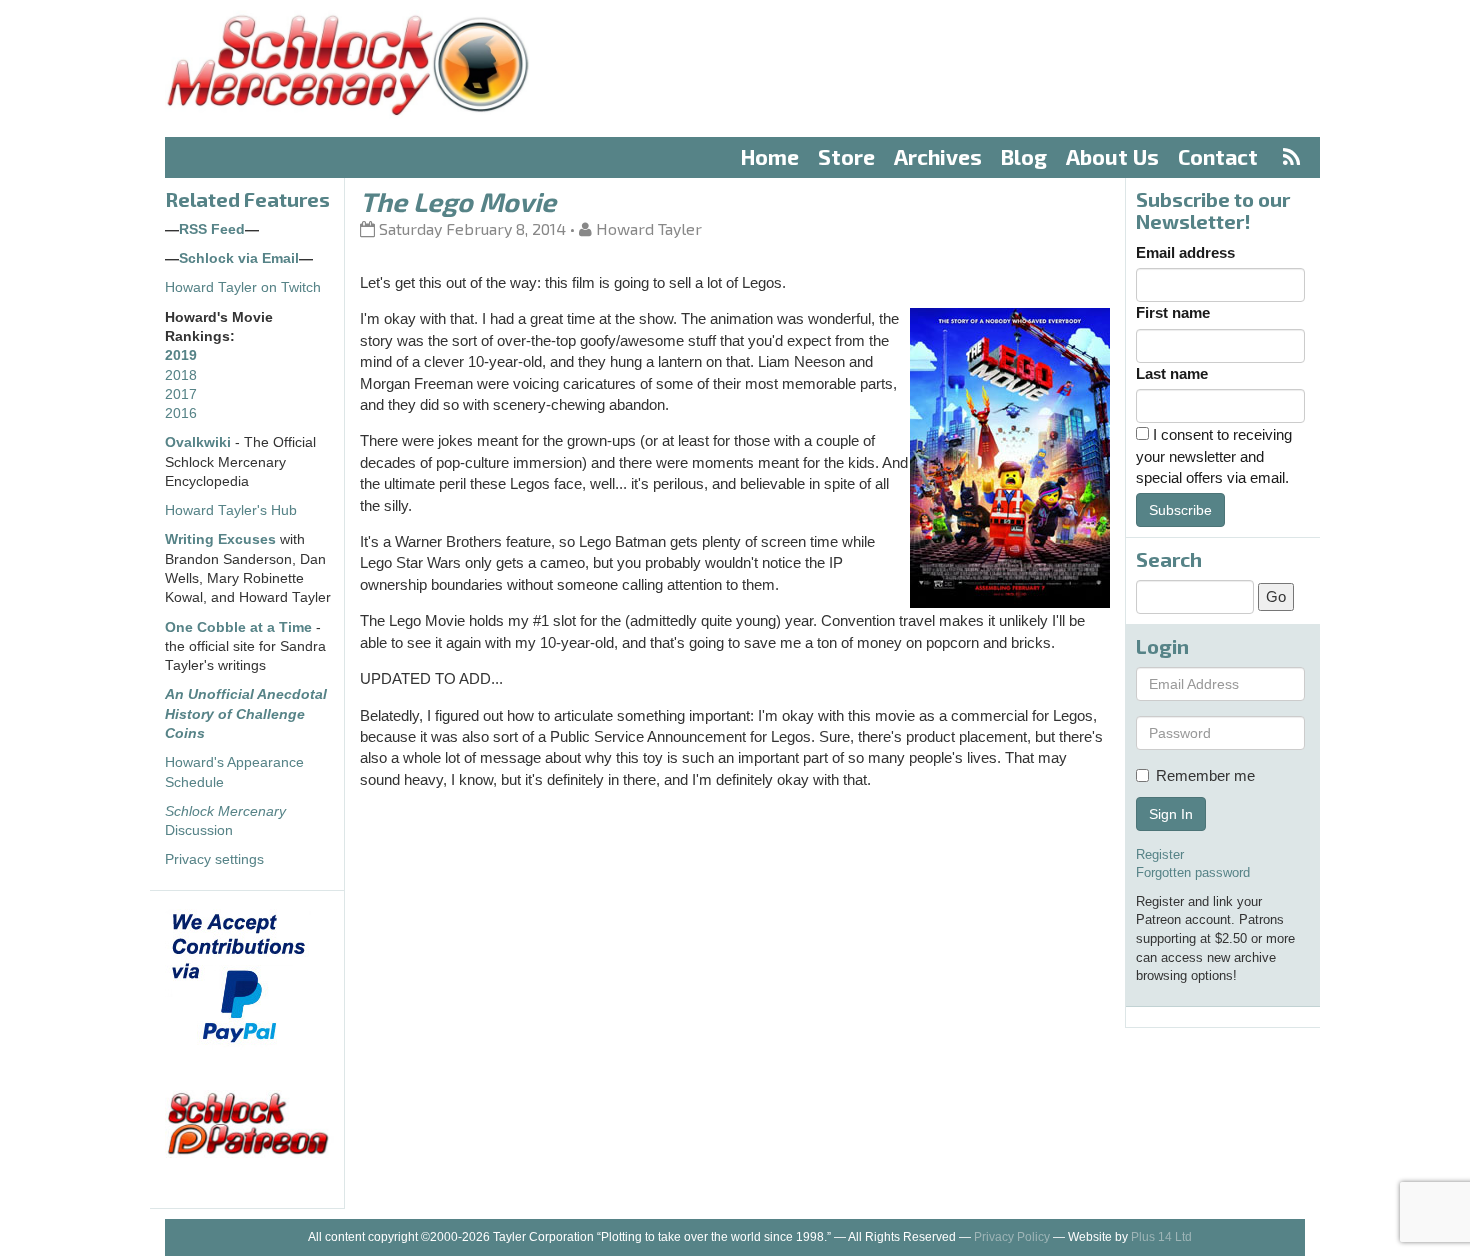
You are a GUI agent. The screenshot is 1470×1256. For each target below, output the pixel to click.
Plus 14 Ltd (1161, 1237)
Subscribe (1180, 510)
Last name (1172, 373)
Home (770, 156)
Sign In (1171, 814)
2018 (181, 375)
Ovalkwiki (200, 442)
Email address (1185, 252)
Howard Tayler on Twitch (243, 287)
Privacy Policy (1012, 1237)
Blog (1024, 156)
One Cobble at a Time (238, 627)
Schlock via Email (239, 258)
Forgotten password (1193, 872)
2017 (181, 394)
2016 (181, 413)
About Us (1112, 156)
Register (1160, 854)
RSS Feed (212, 229)
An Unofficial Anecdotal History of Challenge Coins (246, 714)
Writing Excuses (220, 539)
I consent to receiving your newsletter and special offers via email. (1214, 456)
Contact (1218, 156)
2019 (181, 355)
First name (1173, 312)
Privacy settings (214, 859)
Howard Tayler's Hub (231, 510)
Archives (938, 156)
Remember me (1205, 775)
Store (846, 156)
